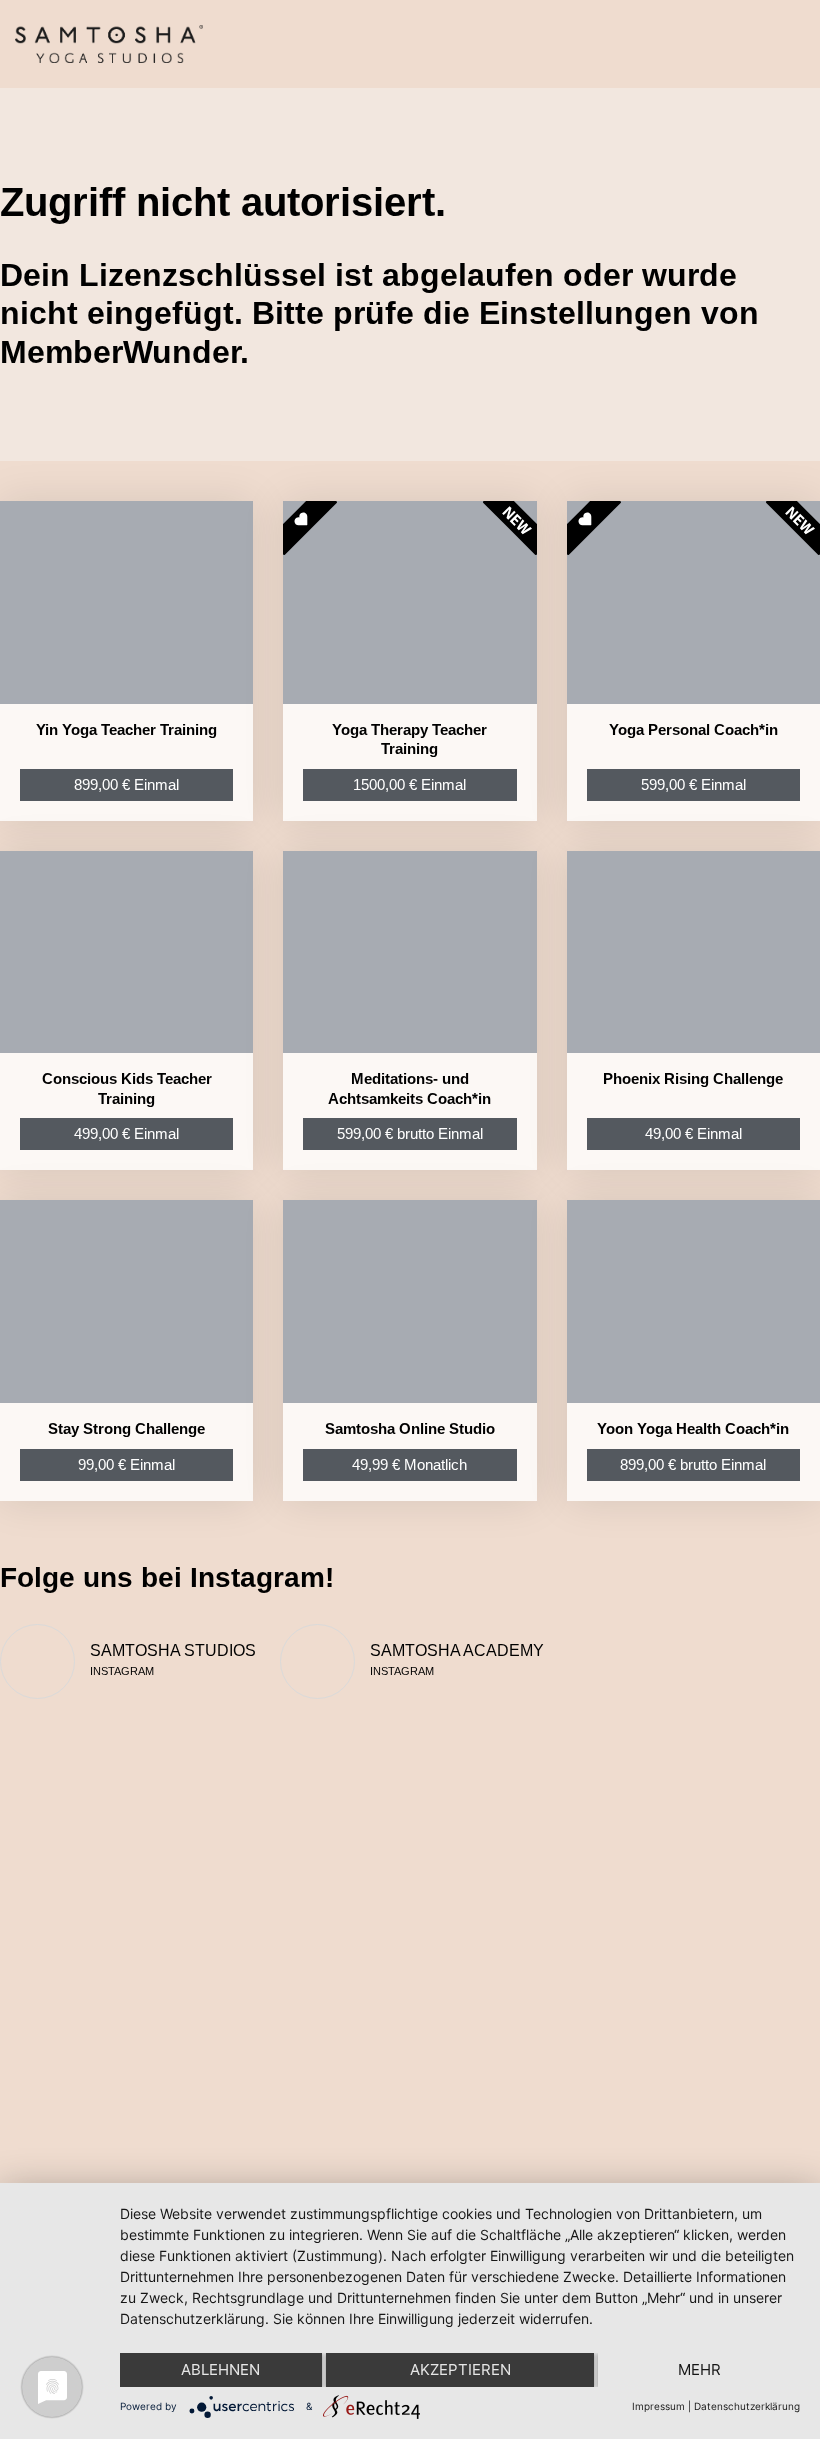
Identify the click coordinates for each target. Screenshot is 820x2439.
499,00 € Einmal (126, 1133)
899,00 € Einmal (126, 784)
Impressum (658, 2406)
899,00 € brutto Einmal (693, 1464)
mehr (699, 2369)
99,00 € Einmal (126, 1464)
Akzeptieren (460, 2369)
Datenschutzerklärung (747, 2406)
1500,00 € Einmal (409, 784)
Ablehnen (220, 2369)
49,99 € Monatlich (409, 1464)
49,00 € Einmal (693, 1133)
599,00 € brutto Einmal (410, 1133)
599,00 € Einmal (693, 784)
